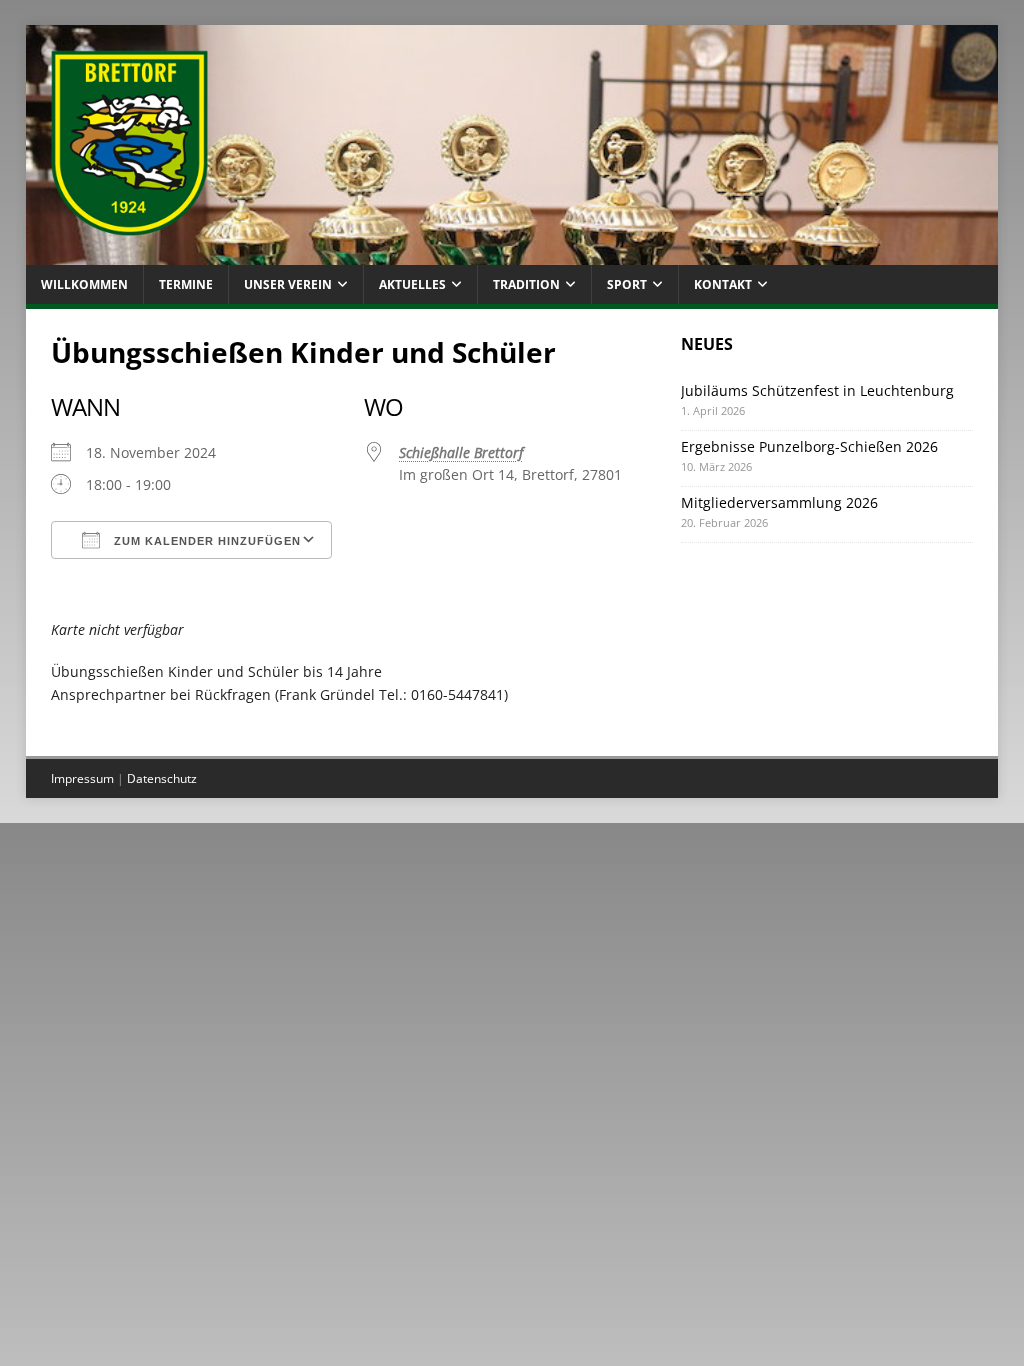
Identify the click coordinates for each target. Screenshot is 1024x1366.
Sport (627, 284)
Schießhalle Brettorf (461, 452)
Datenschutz (162, 778)
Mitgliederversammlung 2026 (779, 502)
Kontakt (723, 284)
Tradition (526, 284)
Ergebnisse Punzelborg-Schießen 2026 (809, 446)
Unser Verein (288, 284)
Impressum (82, 778)
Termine (186, 284)
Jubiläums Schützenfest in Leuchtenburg (817, 390)
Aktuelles (412, 284)
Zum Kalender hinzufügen (205, 541)
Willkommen (84, 284)
